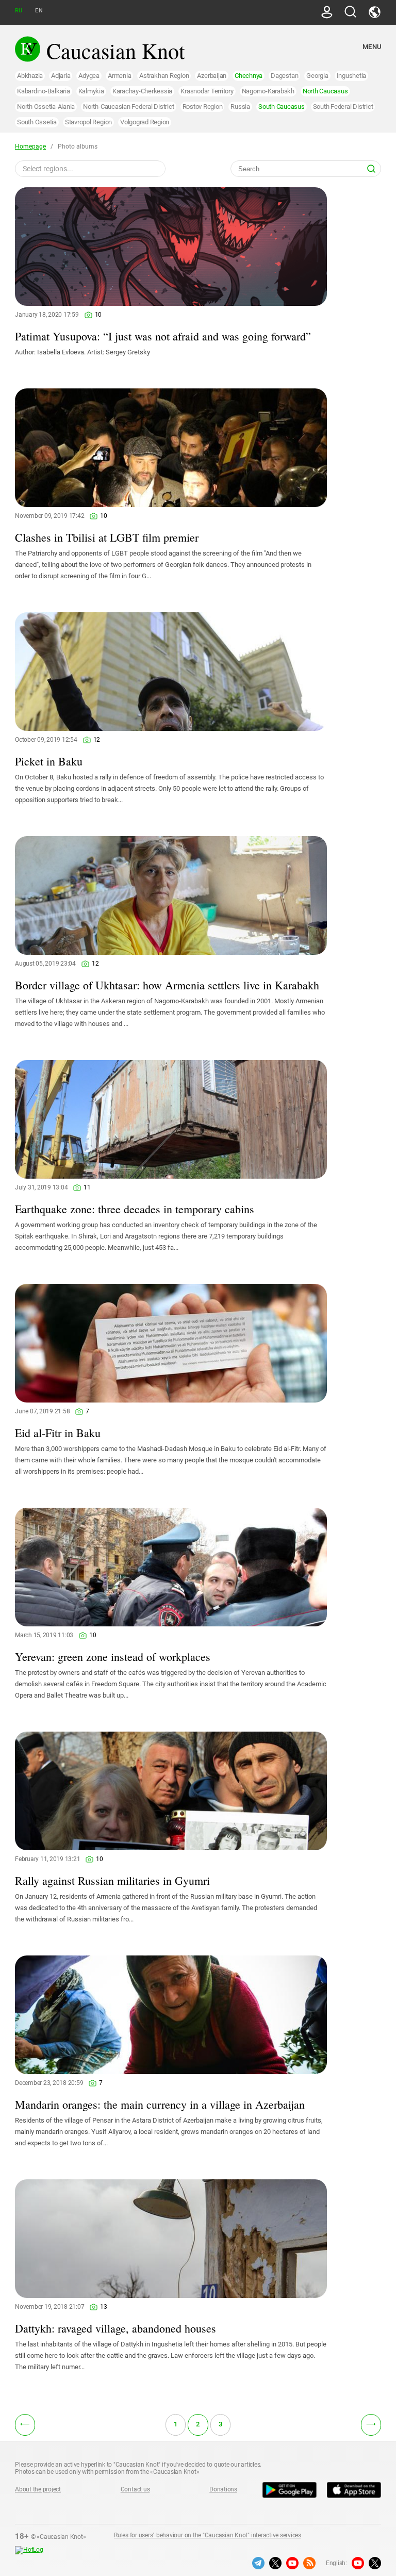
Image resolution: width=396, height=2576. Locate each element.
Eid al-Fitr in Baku (58, 1433)
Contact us (135, 2489)
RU (19, 11)
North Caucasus (325, 91)
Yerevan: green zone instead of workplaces (113, 1657)
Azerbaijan (212, 76)
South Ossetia (37, 122)
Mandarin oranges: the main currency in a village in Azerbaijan (160, 2104)
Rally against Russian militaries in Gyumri (112, 1880)
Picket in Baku (49, 761)
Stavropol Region (88, 122)
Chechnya (249, 76)
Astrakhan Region (164, 76)
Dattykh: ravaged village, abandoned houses (115, 2328)
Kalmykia (91, 91)
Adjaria (61, 76)
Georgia (317, 76)
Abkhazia (30, 76)
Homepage (30, 146)
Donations (223, 2489)
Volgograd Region (145, 122)
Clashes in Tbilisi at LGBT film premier (107, 537)
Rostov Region (203, 107)
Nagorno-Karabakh (268, 91)
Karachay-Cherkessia (142, 91)
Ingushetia (352, 76)
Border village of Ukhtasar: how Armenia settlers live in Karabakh (167, 985)
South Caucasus (282, 107)
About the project (38, 2489)
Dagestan (284, 76)
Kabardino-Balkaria (44, 91)
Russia (240, 107)
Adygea (89, 76)
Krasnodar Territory (207, 91)
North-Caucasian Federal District (128, 107)
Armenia (119, 76)
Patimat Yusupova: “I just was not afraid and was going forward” (163, 336)
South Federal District (343, 107)
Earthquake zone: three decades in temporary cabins (135, 1209)
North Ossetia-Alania (46, 107)
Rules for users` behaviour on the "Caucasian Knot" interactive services (208, 2535)
